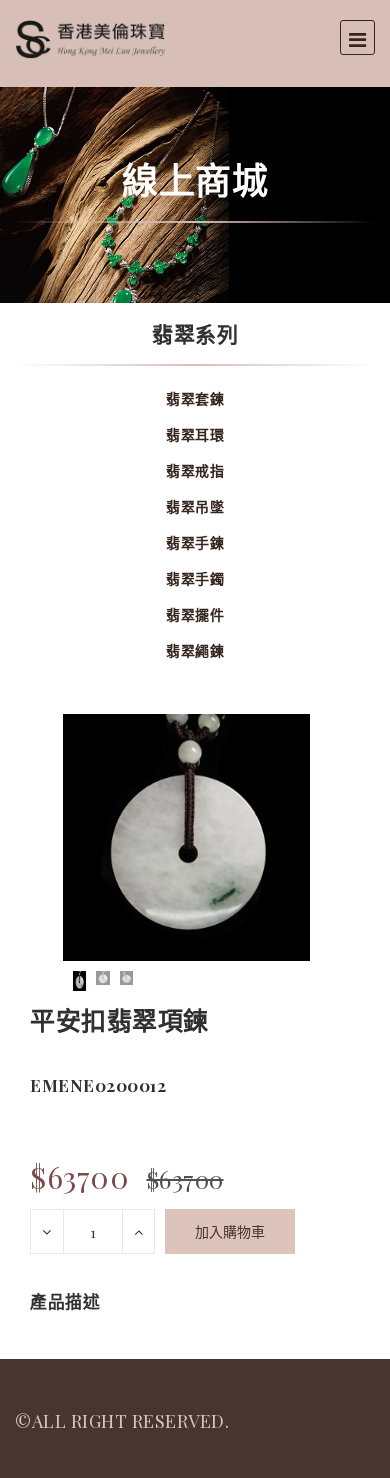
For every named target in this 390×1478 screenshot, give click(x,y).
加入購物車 (230, 1231)
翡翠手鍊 (195, 542)
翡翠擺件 (195, 614)
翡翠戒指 (195, 470)
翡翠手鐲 (195, 578)
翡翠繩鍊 (195, 650)
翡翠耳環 (195, 434)
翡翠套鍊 (195, 398)
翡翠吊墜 (195, 506)
